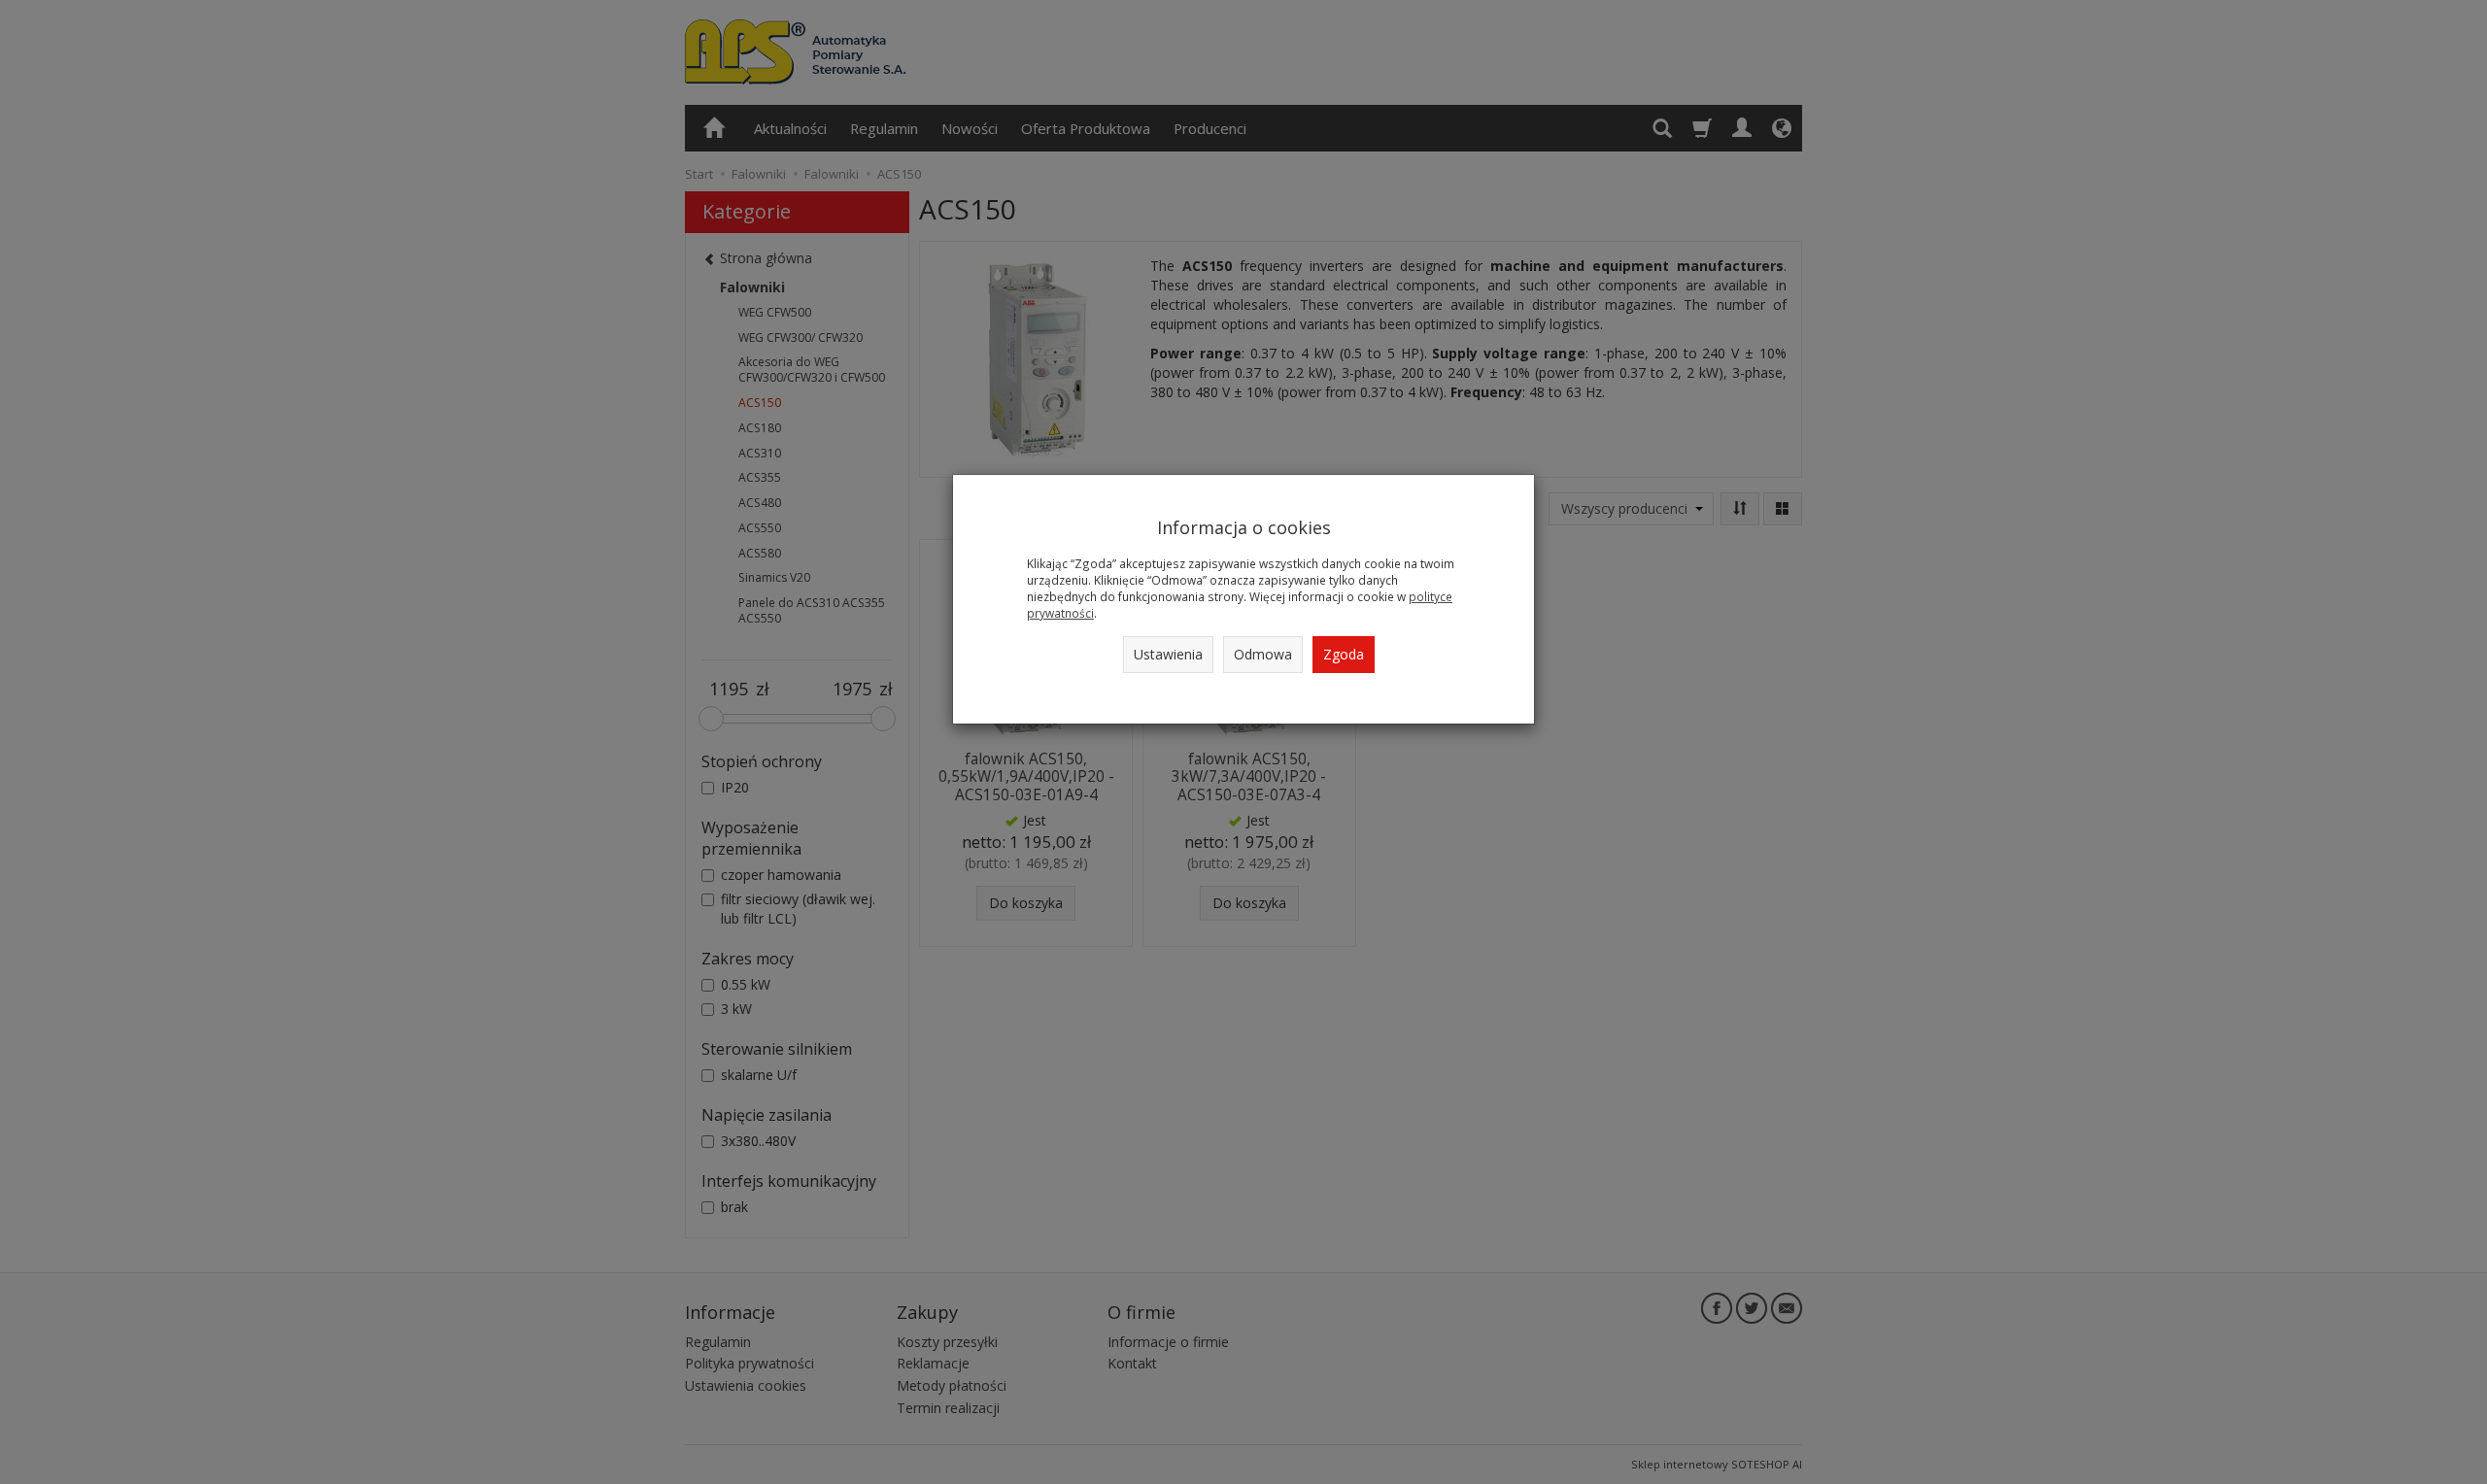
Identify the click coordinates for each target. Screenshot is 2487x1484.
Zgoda (1344, 654)
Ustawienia (1168, 654)
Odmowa (1263, 654)
